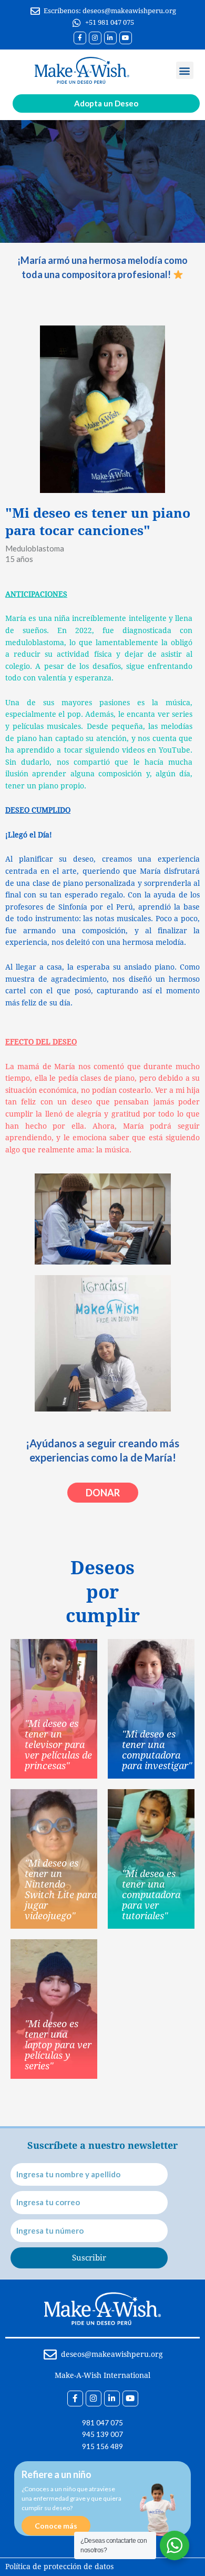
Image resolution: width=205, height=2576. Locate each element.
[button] (185, 70)
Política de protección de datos (59, 2567)
